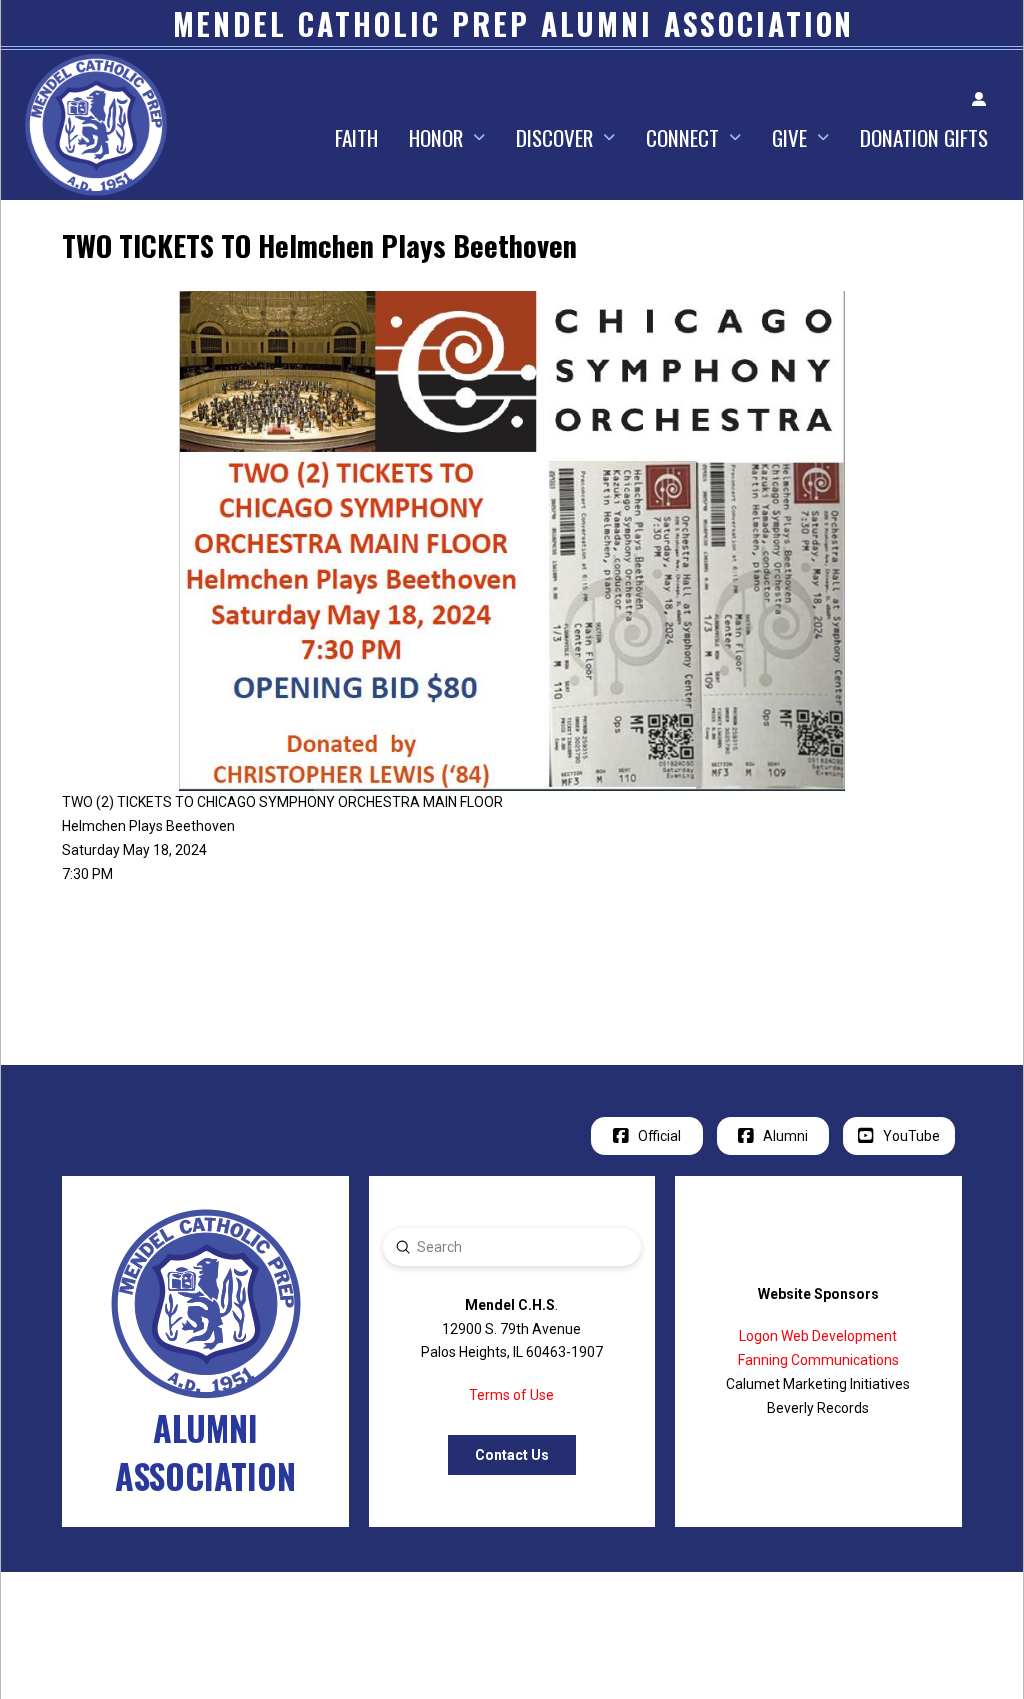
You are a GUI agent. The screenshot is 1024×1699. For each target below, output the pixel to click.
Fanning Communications (818, 1360)
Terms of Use (511, 1395)
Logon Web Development (818, 1336)
